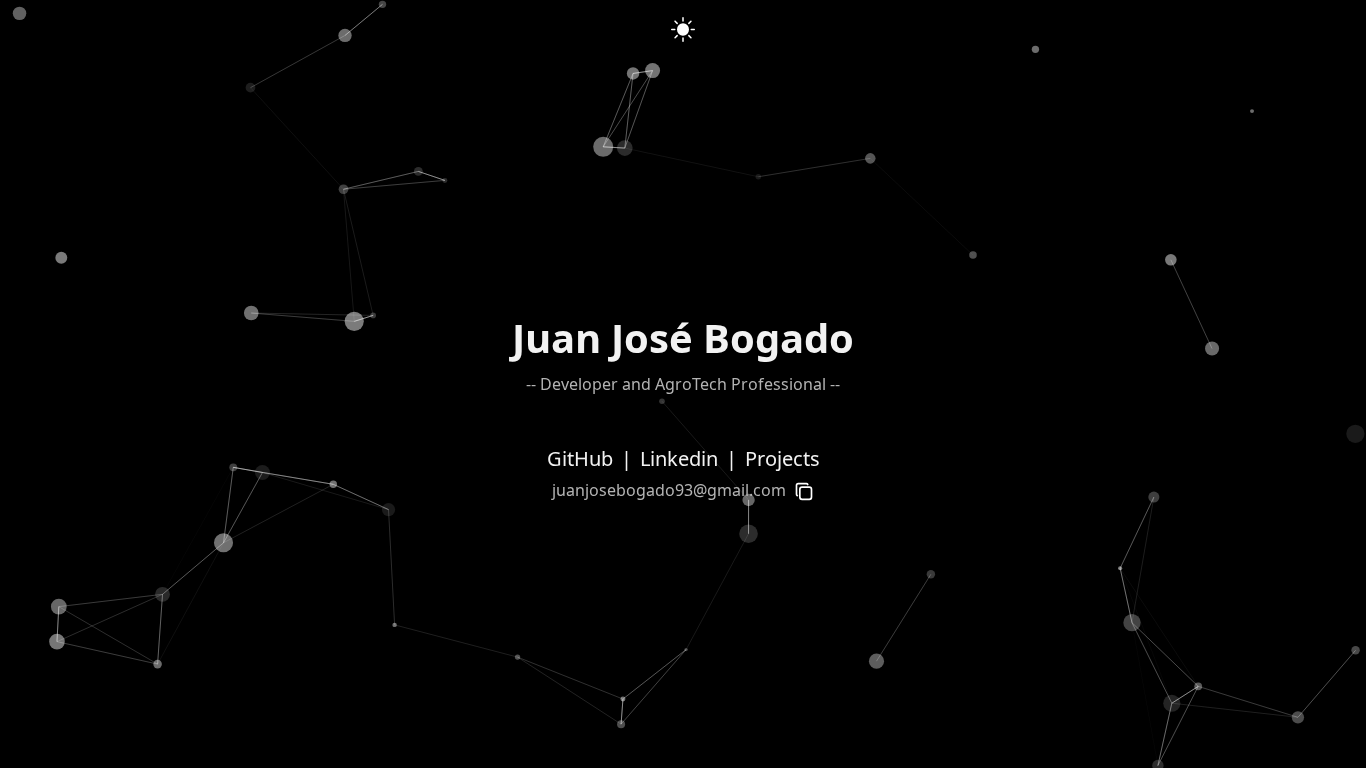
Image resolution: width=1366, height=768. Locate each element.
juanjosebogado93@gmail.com (669, 490)
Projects (782, 458)
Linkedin (679, 458)
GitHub (580, 458)
